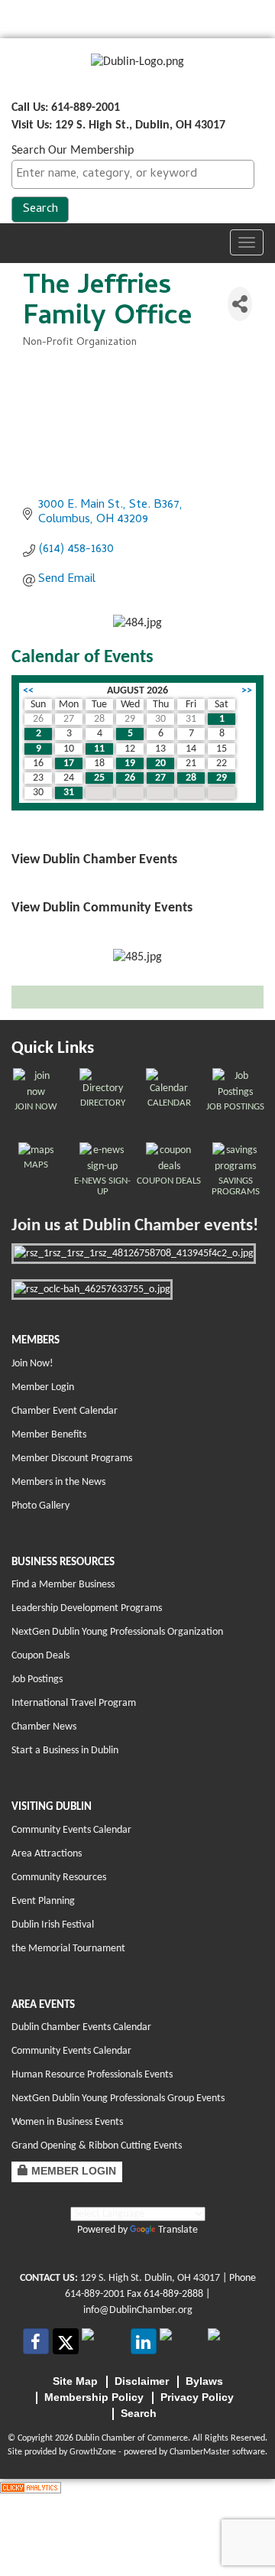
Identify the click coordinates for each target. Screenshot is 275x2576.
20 (160, 763)
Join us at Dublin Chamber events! (135, 1226)
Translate (178, 2230)
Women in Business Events (67, 2122)
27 (160, 778)
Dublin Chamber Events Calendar (81, 2027)
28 (191, 778)
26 (130, 778)
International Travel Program (74, 1703)
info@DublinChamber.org (138, 2310)
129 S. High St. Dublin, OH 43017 (150, 2278)
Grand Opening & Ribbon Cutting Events (97, 2146)
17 (69, 763)
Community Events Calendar (71, 1830)
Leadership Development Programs (87, 1608)
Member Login (43, 1387)
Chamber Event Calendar (65, 1411)
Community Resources (59, 1878)
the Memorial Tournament (68, 1949)
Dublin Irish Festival (53, 1925)
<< (28, 691)
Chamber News (44, 1727)
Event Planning (43, 1901)
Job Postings (37, 1679)
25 (99, 778)
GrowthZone (93, 2452)
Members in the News (58, 1482)
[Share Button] (240, 304)
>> (247, 691)
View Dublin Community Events (102, 908)
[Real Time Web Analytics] (31, 2487)
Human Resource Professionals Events (92, 2075)
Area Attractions (47, 1854)
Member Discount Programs (72, 1459)
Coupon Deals (40, 1656)
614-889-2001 (95, 2294)
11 (99, 749)
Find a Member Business (63, 1585)
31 (69, 793)
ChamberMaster (200, 2452)
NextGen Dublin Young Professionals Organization (117, 1632)
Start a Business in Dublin (65, 1751)
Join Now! (32, 1364)
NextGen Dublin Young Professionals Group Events (118, 2098)
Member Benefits (49, 1435)
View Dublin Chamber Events (94, 860)
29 (222, 778)
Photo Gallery (40, 1506)
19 (130, 763)
